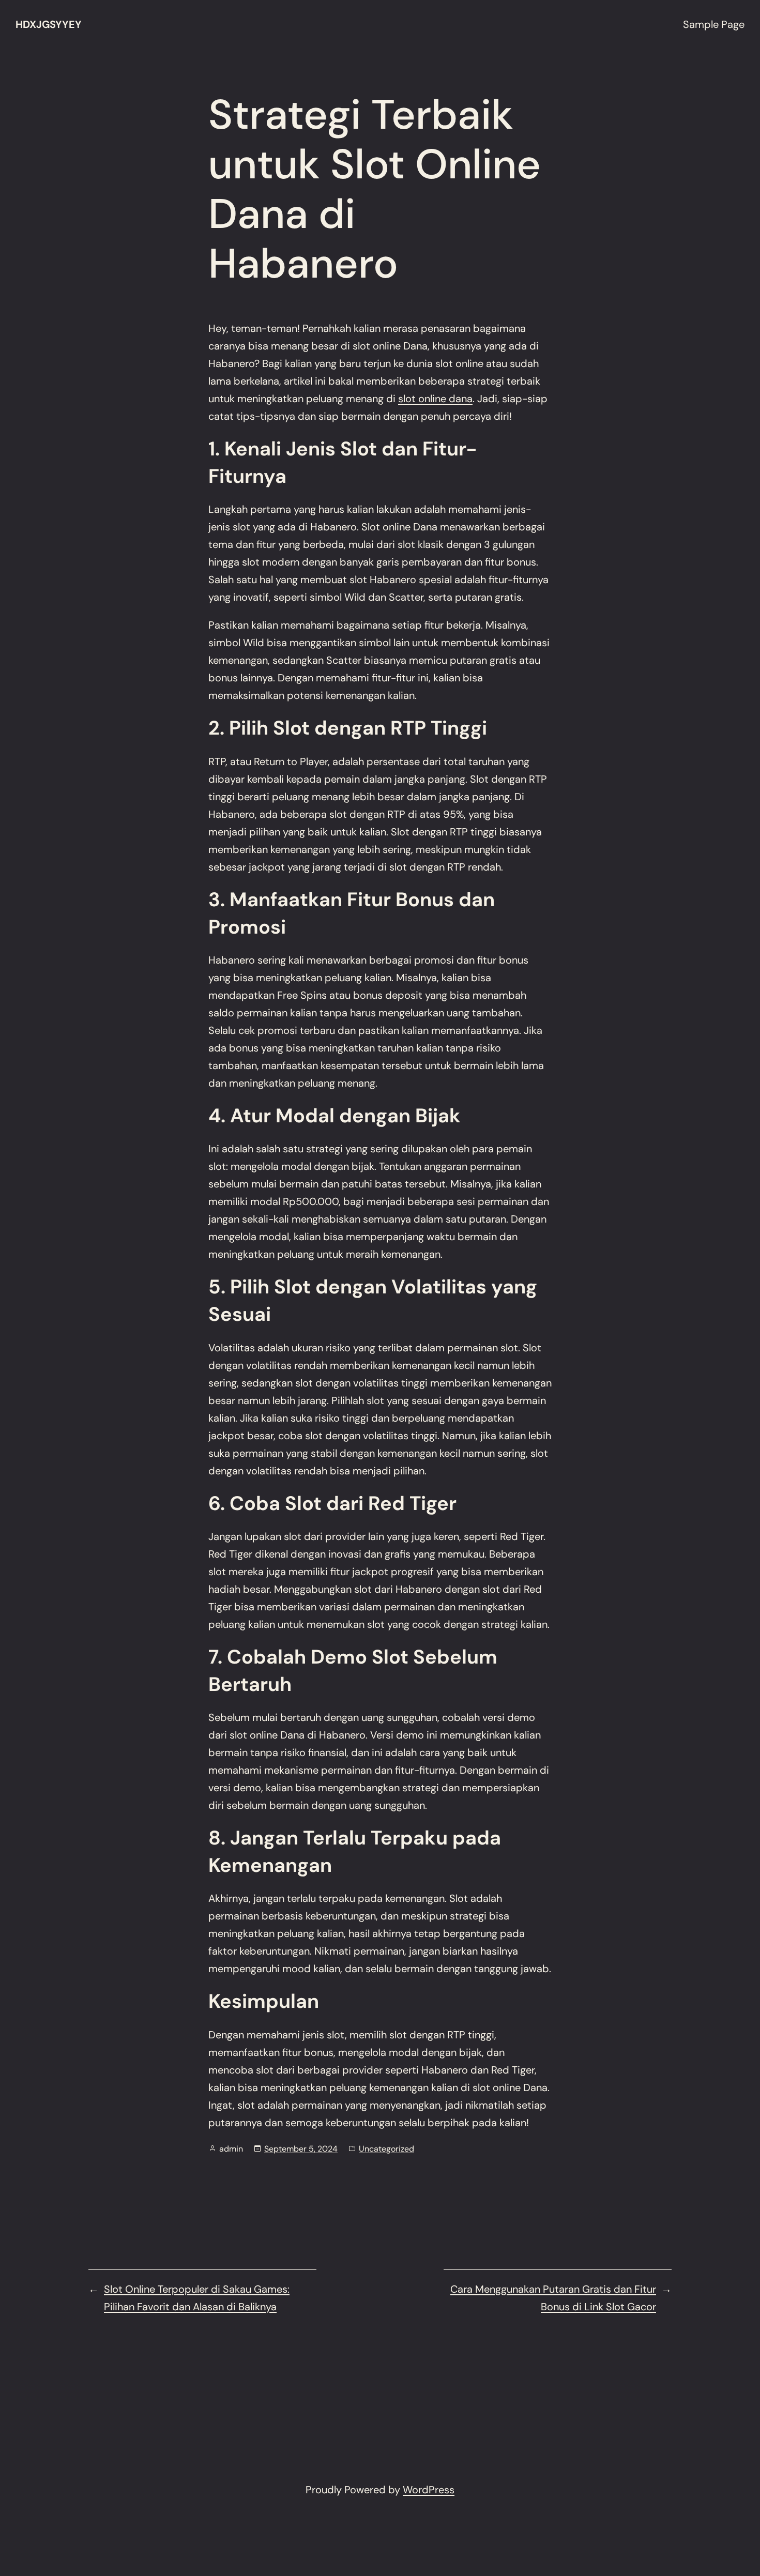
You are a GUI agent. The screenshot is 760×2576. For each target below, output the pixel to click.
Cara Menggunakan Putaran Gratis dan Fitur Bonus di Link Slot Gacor (553, 2298)
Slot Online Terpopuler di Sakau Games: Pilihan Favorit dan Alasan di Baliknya (197, 2298)
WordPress (429, 2490)
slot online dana (435, 399)
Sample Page (714, 24)
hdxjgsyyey (49, 24)
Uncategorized (386, 2149)
